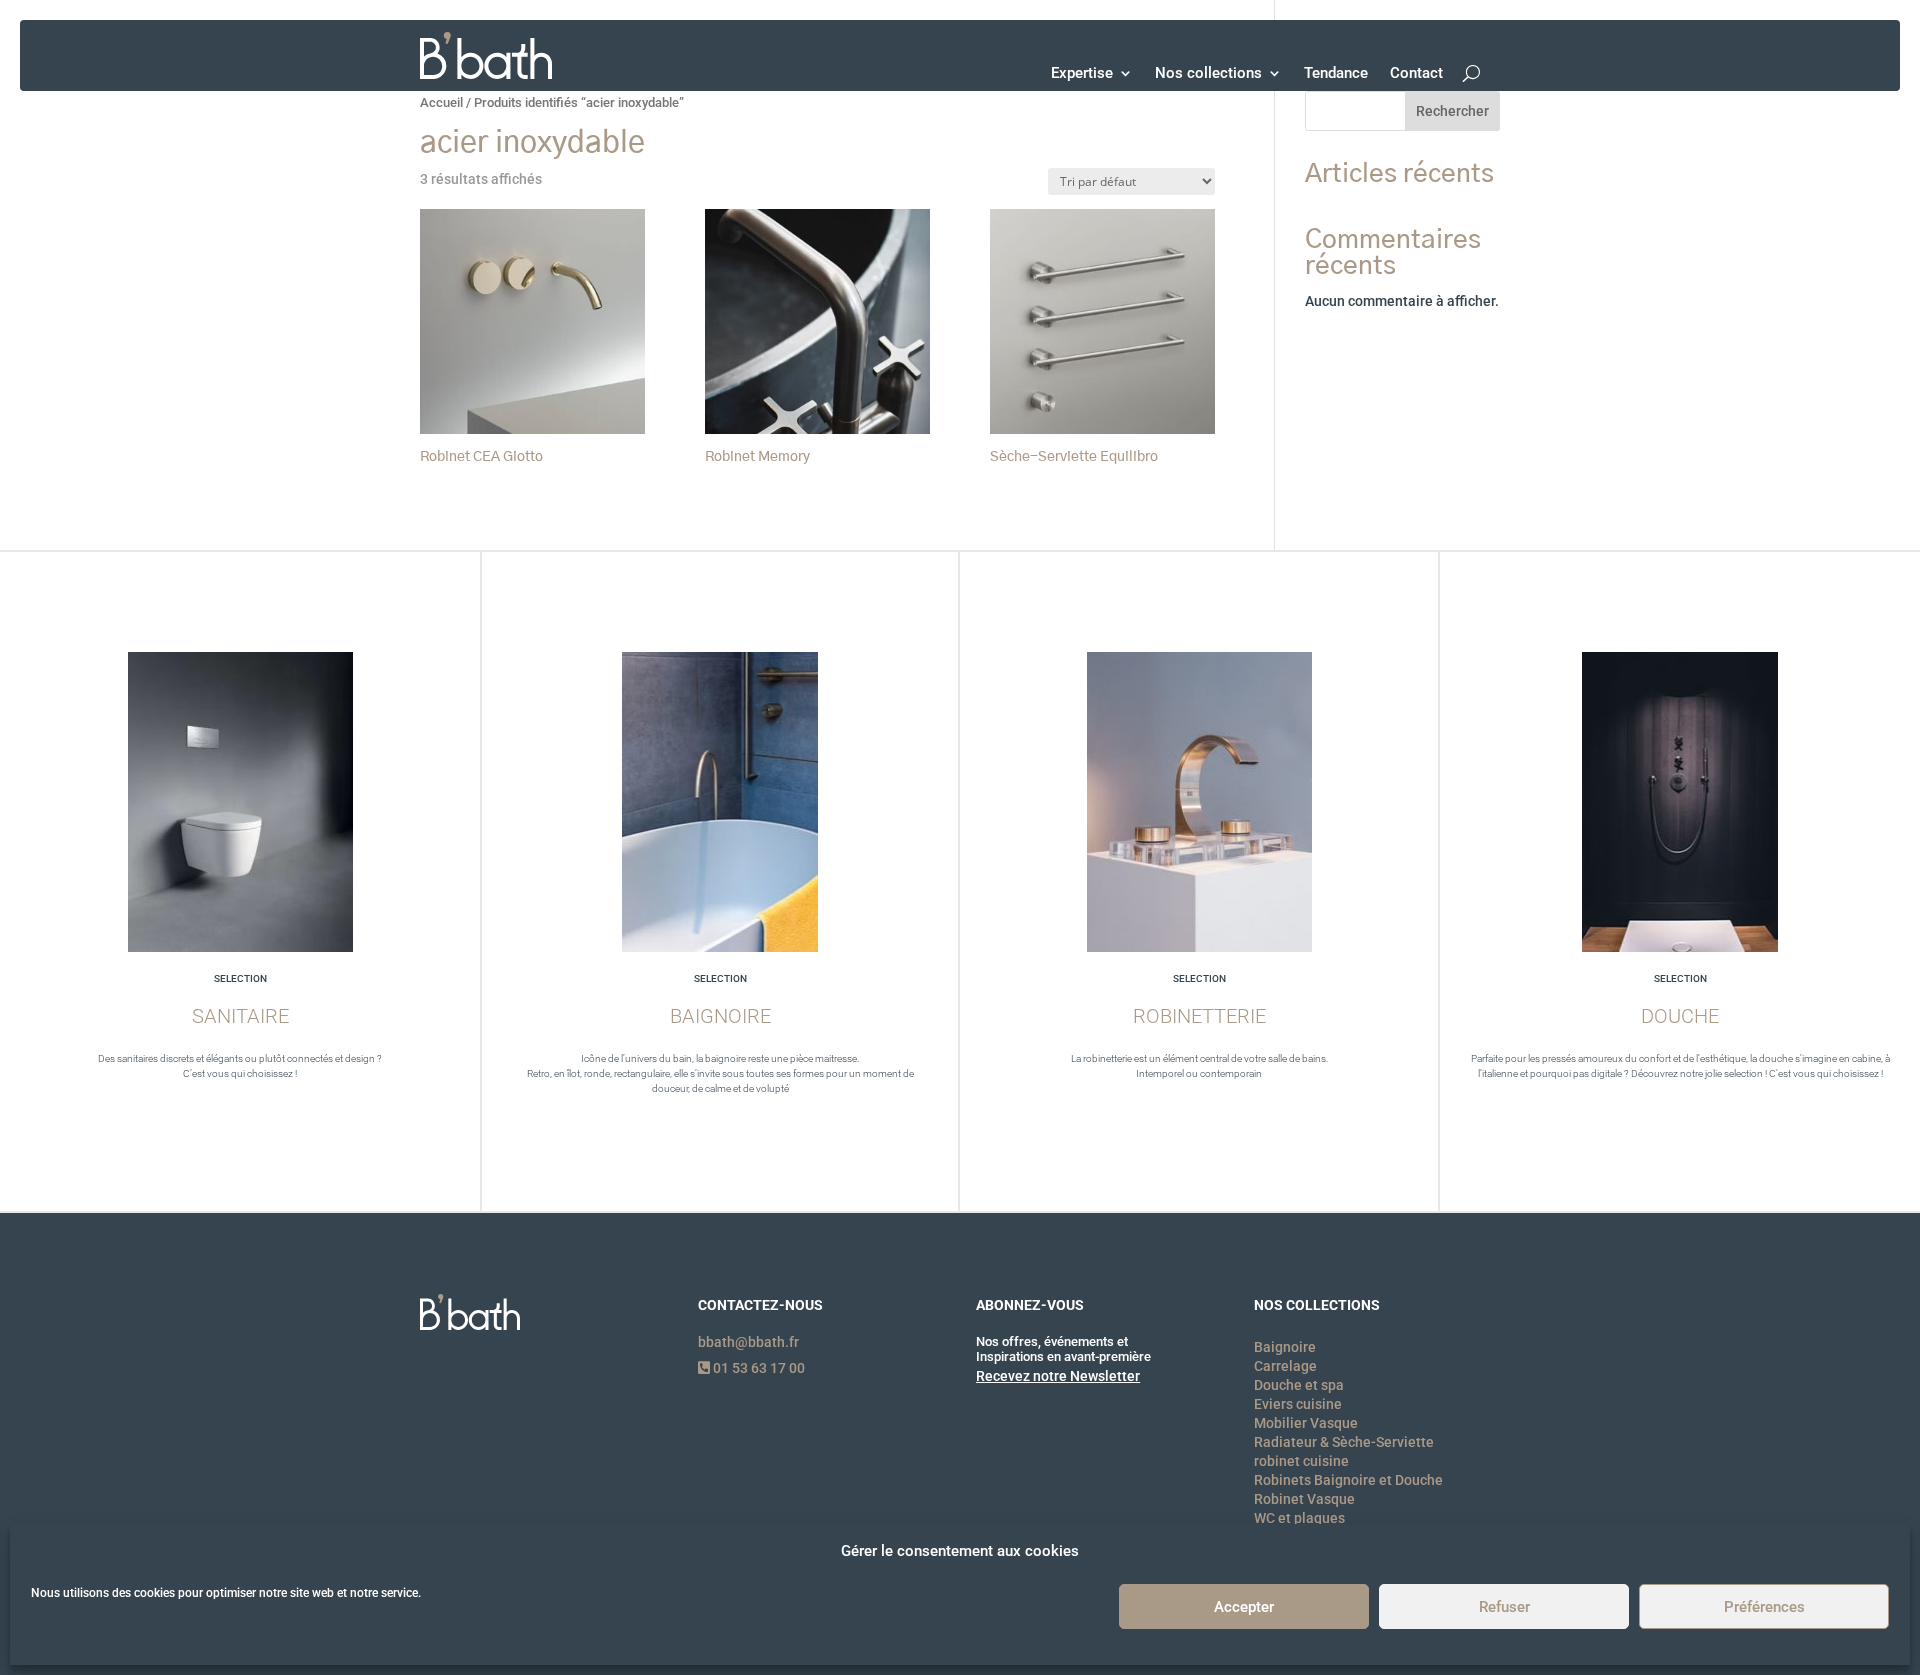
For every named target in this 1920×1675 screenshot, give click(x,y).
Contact (1416, 73)
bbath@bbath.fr (748, 1342)
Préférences (1764, 1607)
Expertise (1082, 73)
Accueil (441, 102)
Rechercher (1452, 111)
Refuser (1504, 1607)
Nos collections (1208, 73)
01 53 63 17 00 (757, 1368)
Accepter (1244, 1607)
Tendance (1336, 73)
